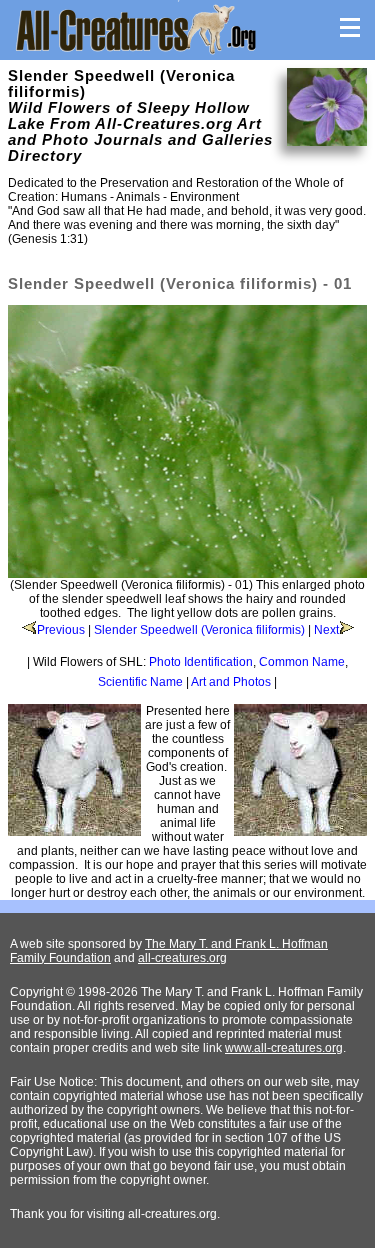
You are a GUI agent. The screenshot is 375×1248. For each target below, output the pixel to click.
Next (326, 630)
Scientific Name (140, 682)
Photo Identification (201, 662)
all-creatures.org (182, 958)
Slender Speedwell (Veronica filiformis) (199, 630)
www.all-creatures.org (284, 1048)
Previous (61, 630)
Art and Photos (231, 682)
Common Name (302, 662)
